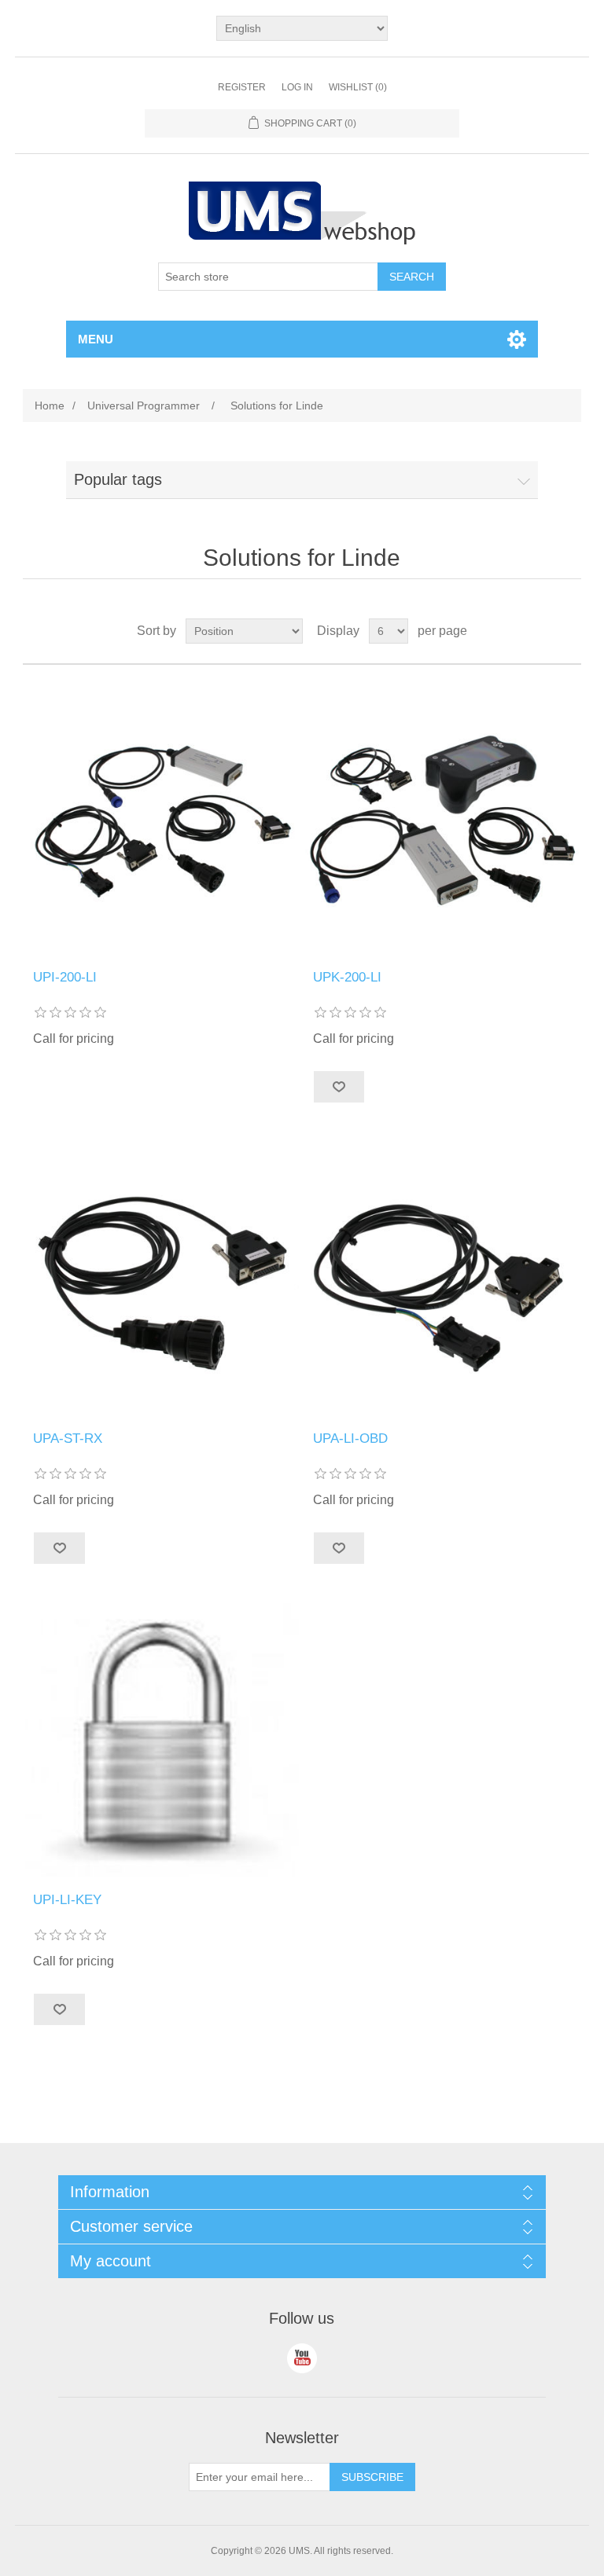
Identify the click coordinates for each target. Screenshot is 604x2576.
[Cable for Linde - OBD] (442, 1279)
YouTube (302, 2358)
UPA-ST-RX (68, 1438)
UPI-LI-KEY (67, 1900)
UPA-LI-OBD (350, 1438)
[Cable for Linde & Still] (162, 1279)
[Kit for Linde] (442, 817)
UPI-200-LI (65, 977)
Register (242, 87)
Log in (297, 87)
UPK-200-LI (347, 977)
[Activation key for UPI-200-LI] (162, 1740)
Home (50, 405)
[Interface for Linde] (162, 817)
